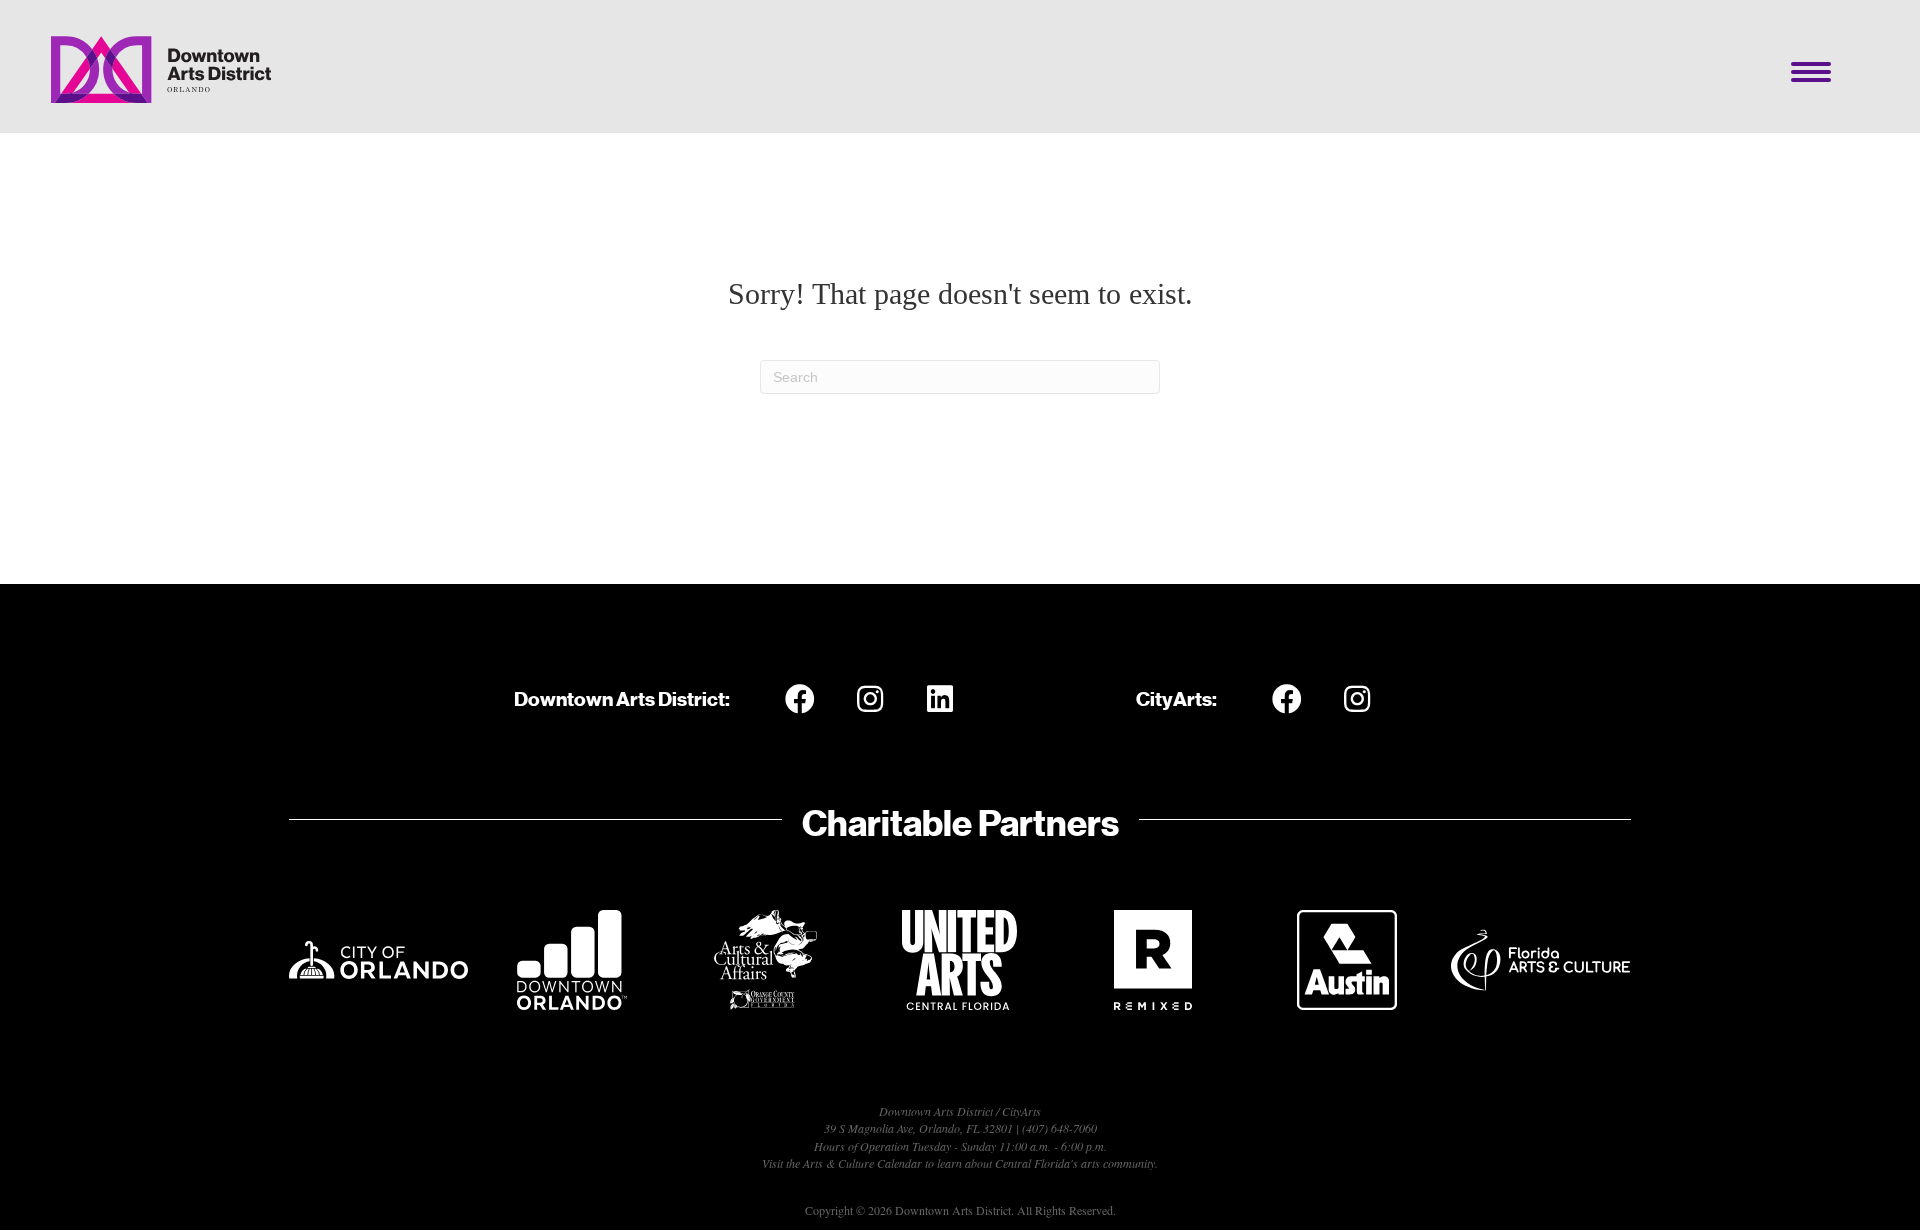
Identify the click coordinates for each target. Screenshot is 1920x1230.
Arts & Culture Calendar (862, 1163)
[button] (800, 699)
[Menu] (1811, 72)
